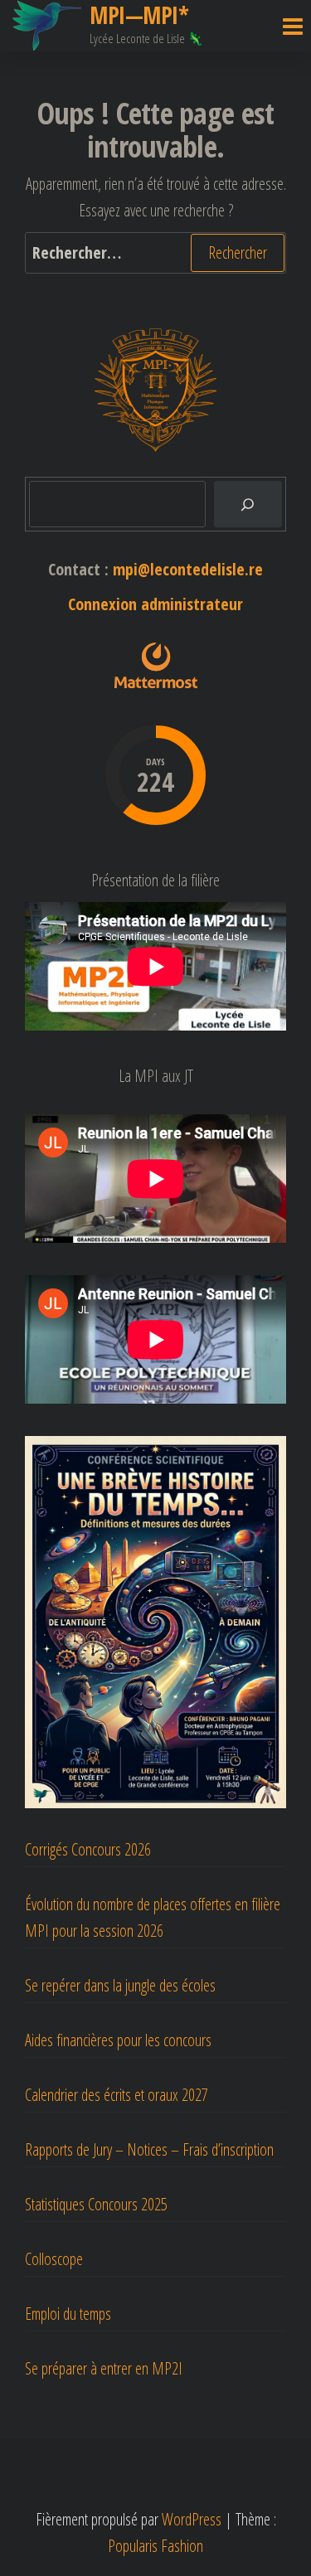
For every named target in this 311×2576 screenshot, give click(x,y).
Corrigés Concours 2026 (88, 1849)
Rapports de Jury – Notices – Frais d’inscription (149, 2149)
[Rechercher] (248, 504)
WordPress (192, 2519)
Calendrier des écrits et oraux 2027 (117, 2095)
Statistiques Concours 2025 (96, 2204)
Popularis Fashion (155, 2546)
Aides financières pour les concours (118, 2040)
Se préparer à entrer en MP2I (104, 2368)
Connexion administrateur (155, 604)
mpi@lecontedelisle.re (188, 569)
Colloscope (54, 2259)
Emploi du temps (68, 2314)
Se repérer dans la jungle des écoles (120, 1985)
